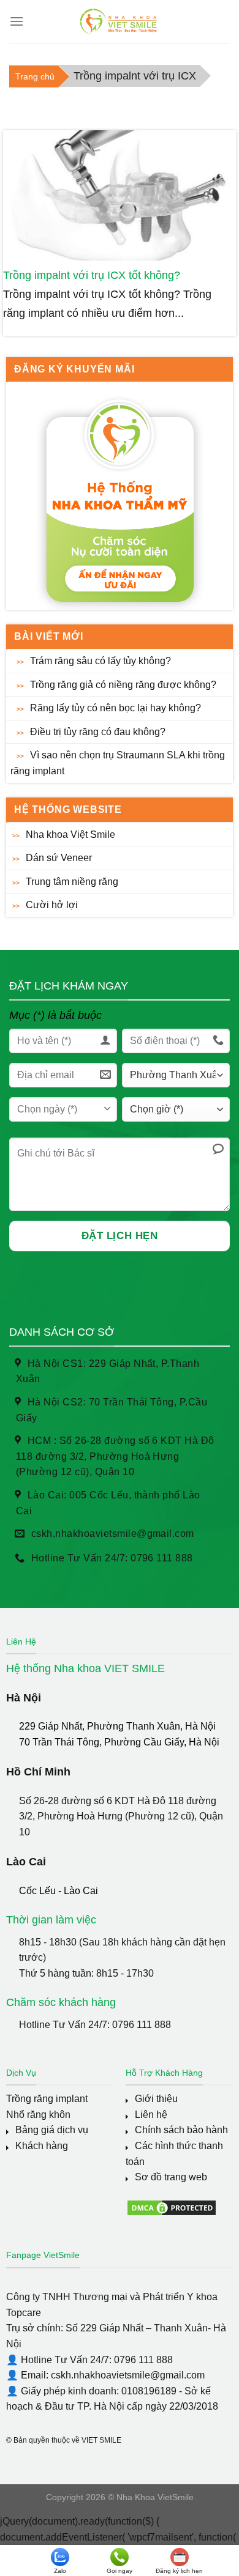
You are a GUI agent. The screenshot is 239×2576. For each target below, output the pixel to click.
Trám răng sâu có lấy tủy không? (101, 661)
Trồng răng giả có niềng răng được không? (123, 685)
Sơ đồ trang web (171, 2177)
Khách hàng (42, 2146)
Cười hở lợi (52, 905)
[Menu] (17, 21)
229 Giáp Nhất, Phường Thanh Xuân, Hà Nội (117, 1726)
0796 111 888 (142, 2025)
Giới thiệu (156, 2099)
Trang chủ (35, 76)
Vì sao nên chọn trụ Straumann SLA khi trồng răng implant (118, 763)
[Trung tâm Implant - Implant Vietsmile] (120, 21)
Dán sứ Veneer (59, 858)
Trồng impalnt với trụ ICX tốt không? (92, 275)
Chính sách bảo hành (181, 2130)
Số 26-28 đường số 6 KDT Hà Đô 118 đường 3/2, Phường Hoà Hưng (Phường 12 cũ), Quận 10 (121, 1816)
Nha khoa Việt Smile (70, 835)
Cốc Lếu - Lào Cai (59, 1891)
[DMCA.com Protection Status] (172, 2207)
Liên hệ (151, 2115)
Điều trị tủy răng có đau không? (98, 732)
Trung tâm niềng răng (72, 882)
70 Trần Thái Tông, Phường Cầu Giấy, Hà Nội (119, 1742)
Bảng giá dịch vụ (52, 2130)
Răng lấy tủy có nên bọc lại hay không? (116, 708)
